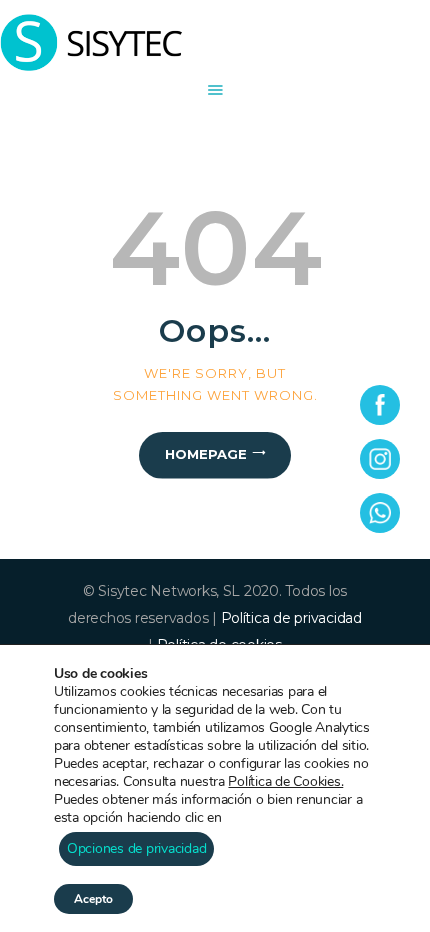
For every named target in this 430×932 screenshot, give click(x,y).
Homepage (206, 454)
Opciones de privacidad (136, 848)
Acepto (93, 899)
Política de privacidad (291, 618)
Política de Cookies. (285, 781)
